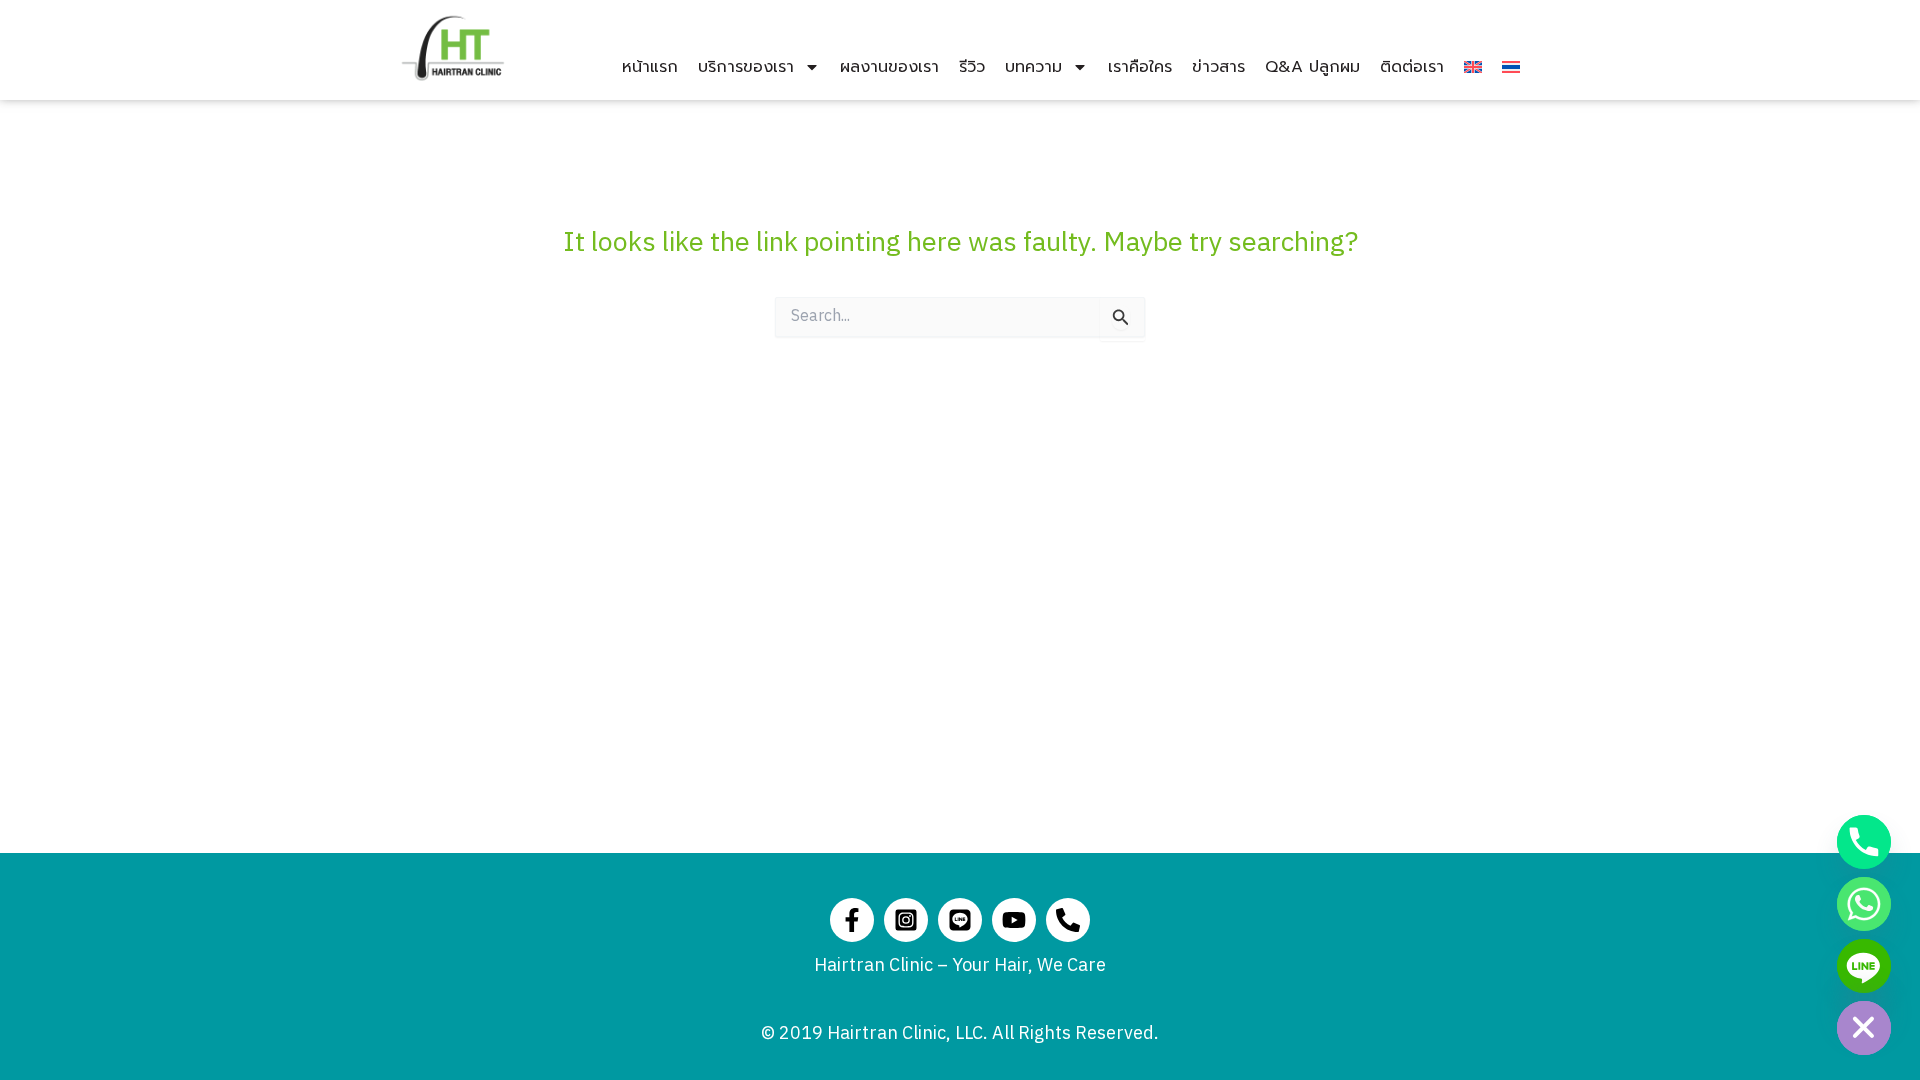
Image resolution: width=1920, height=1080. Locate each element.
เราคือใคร (1140, 67)
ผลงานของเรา (889, 67)
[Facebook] (852, 920)
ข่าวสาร (1218, 67)
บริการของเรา (746, 67)
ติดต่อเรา (1412, 67)
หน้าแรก (650, 67)
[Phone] (1068, 920)
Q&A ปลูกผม (1312, 67)
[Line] (960, 920)
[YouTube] (1014, 920)
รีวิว (972, 67)
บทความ (1033, 67)
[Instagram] (906, 920)
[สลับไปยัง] (1473, 67)
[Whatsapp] (1864, 904)
